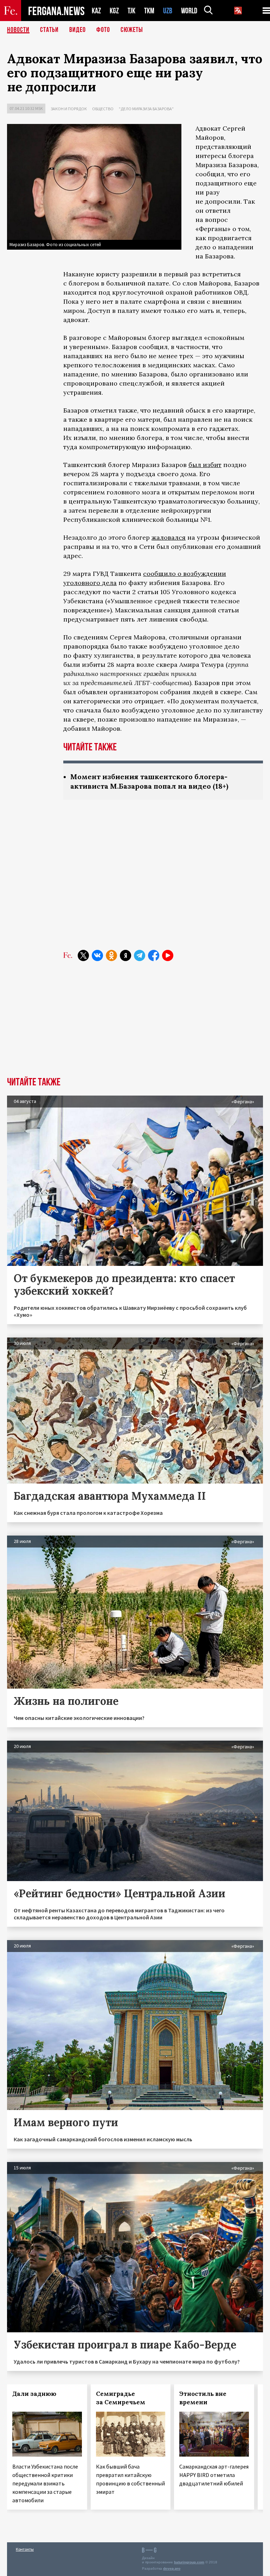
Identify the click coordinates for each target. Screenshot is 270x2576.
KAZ (96, 11)
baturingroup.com (189, 2562)
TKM (149, 11)
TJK (131, 11)
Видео (78, 30)
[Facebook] (154, 955)
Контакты (25, 2549)
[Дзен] (126, 955)
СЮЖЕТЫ (132, 30)
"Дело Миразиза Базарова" (146, 109)
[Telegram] (140, 955)
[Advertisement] (163, 883)
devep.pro (172, 2568)
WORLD (189, 11)
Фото (103, 30)
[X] (83, 955)
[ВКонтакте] (97, 955)
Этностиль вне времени (203, 2398)
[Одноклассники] (111, 955)
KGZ (114, 11)
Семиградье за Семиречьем (121, 2398)
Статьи (49, 30)
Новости (18, 30)
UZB (168, 11)
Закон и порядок (69, 109)
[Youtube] (168, 955)
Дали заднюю (34, 2394)
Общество (103, 109)
